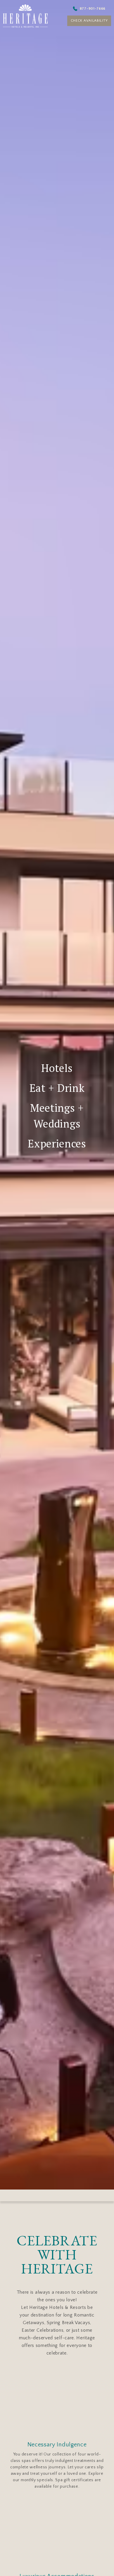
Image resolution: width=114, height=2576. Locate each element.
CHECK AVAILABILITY (93, 22)
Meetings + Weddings (57, 1116)
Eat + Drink (57, 1088)
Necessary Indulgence (57, 2445)
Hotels (57, 1068)
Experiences (57, 1143)
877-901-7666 (98, 8)
